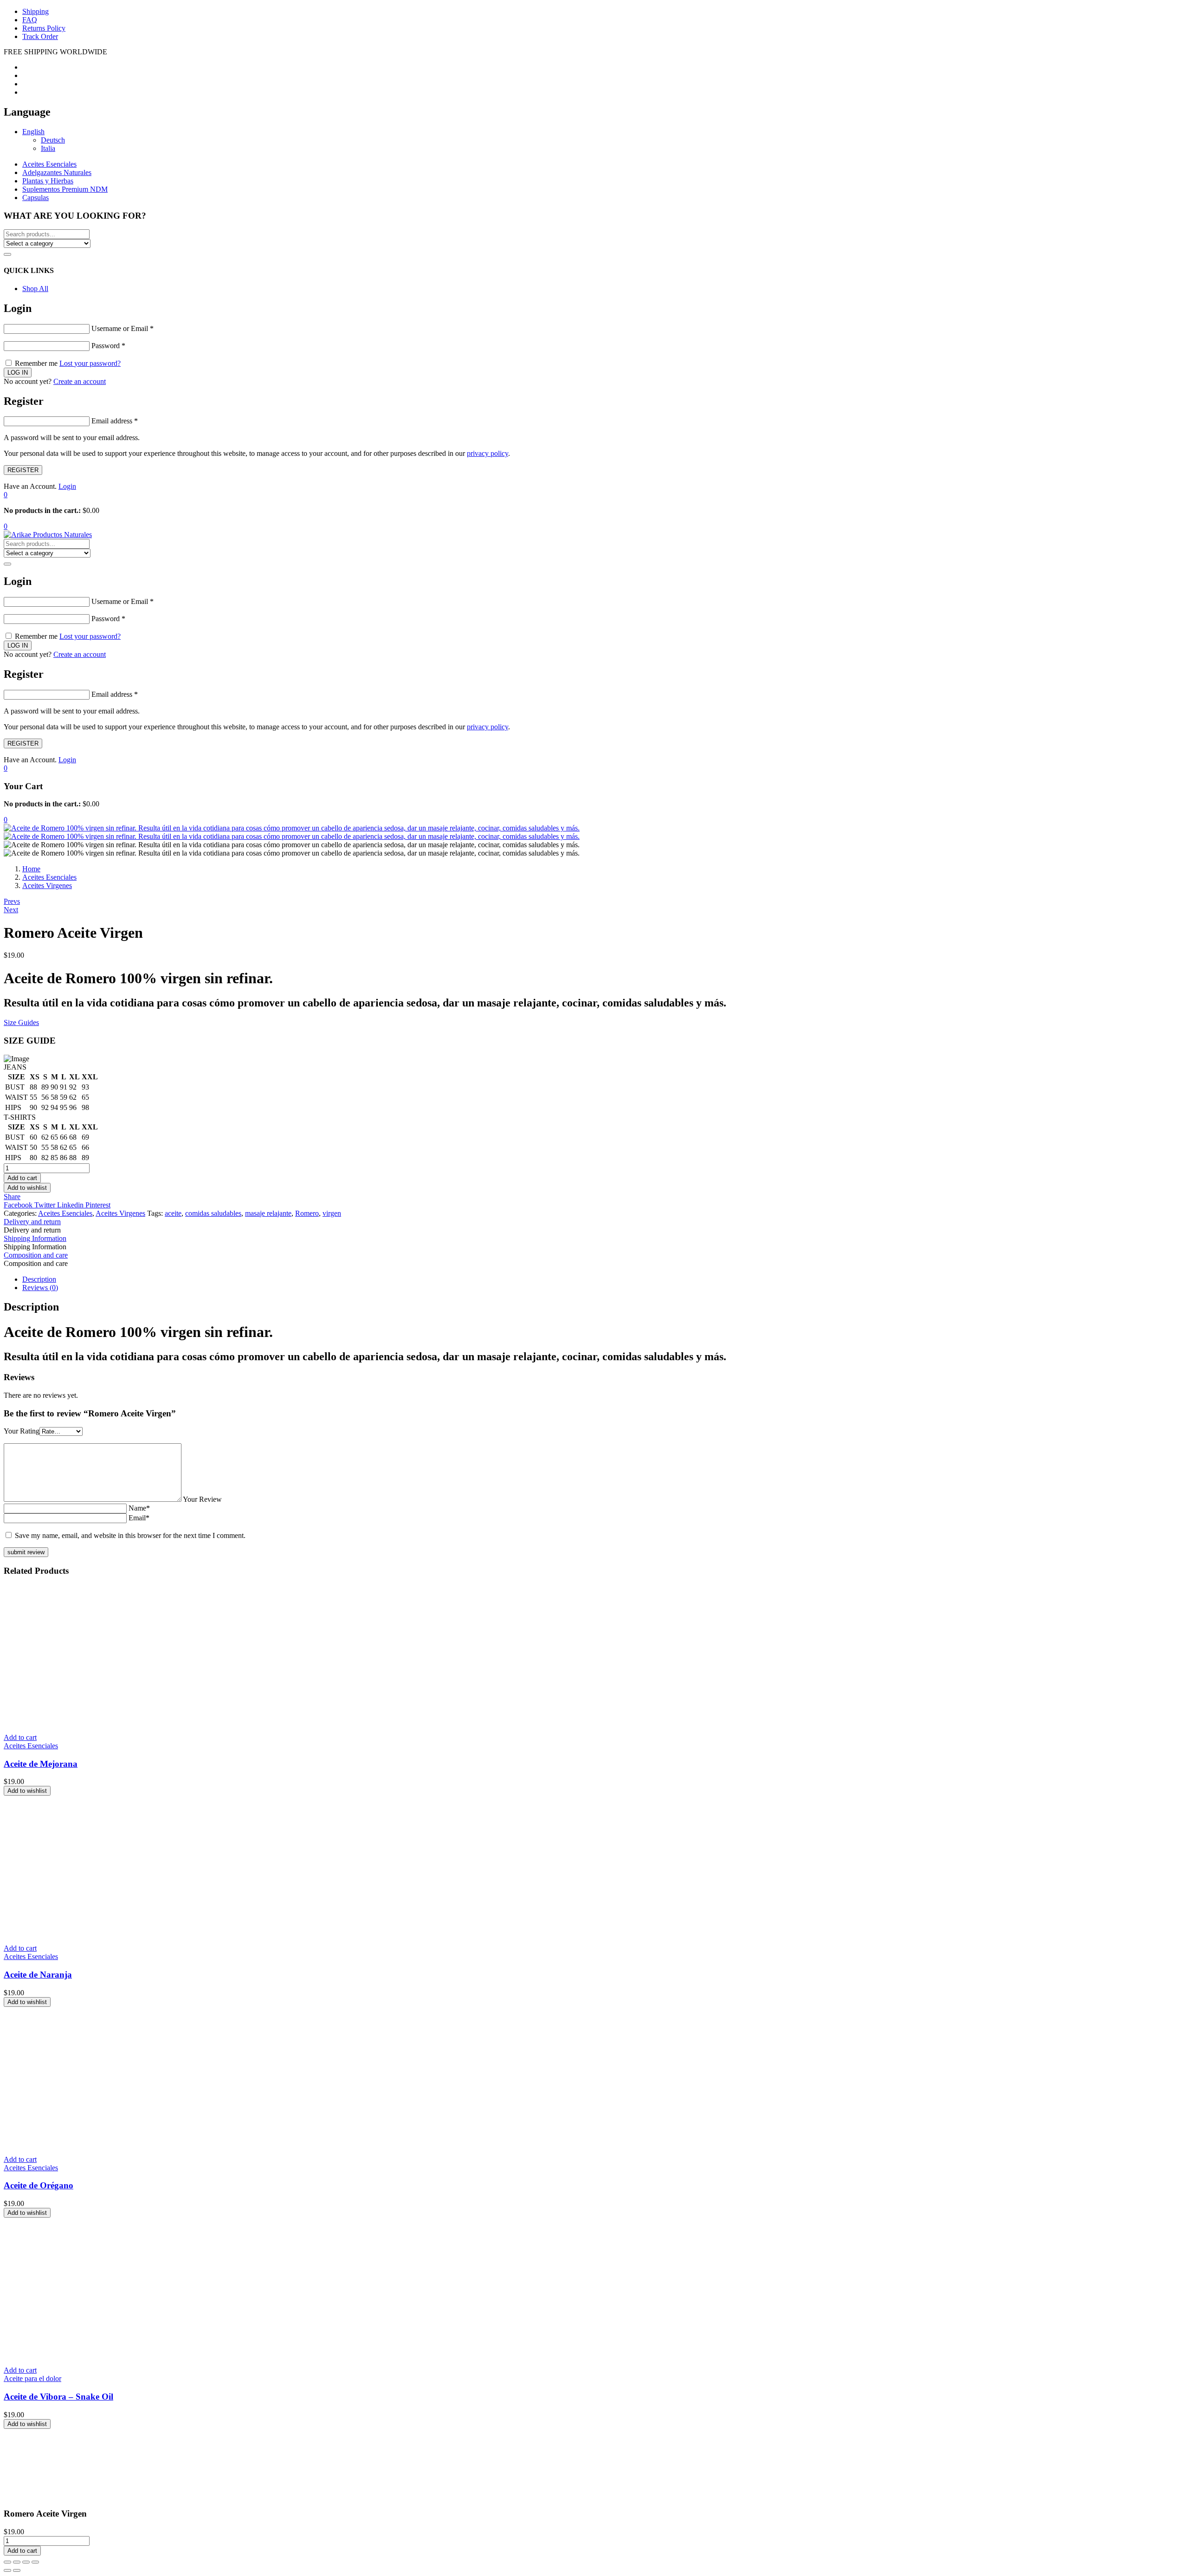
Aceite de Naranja (38, 1975)
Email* (139, 1518)
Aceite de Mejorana (41, 1764)
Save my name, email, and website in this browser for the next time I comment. (130, 1535)
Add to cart (22, 1178)
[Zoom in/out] (35, 2562)
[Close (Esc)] (7, 2562)
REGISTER (23, 470)
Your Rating (22, 1431)
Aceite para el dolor (32, 2378)
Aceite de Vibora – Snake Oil (58, 2397)
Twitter (46, 1205)
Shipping (36, 11)
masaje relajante (268, 1213)
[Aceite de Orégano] (143, 2144)
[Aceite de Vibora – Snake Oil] (143, 2354)
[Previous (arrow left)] (7, 2570)
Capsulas (36, 198)
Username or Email (123, 328)
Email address (115, 421)
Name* (139, 1508)
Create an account (80, 381)
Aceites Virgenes (47, 886)
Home (31, 869)
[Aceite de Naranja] (143, 1932)
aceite (173, 1213)
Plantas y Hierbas (48, 181)
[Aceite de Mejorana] (143, 1722)
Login (67, 486)
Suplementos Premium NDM (65, 189)
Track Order (40, 36)
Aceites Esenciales (49, 164)
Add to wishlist (27, 1188)
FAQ (30, 20)
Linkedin (71, 1205)
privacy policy (487, 453)
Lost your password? (90, 363)
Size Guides (21, 1022)
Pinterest (98, 1205)
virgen (332, 1213)
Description (39, 1279)
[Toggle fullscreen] (26, 2562)
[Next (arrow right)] (17, 2570)
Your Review (202, 1499)
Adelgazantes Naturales (57, 172)
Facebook (19, 1205)
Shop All (35, 289)
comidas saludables (213, 1213)
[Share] (17, 2562)
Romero (307, 1213)
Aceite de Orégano (39, 2185)
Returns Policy (44, 28)
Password (108, 346)
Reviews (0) (40, 1288)
